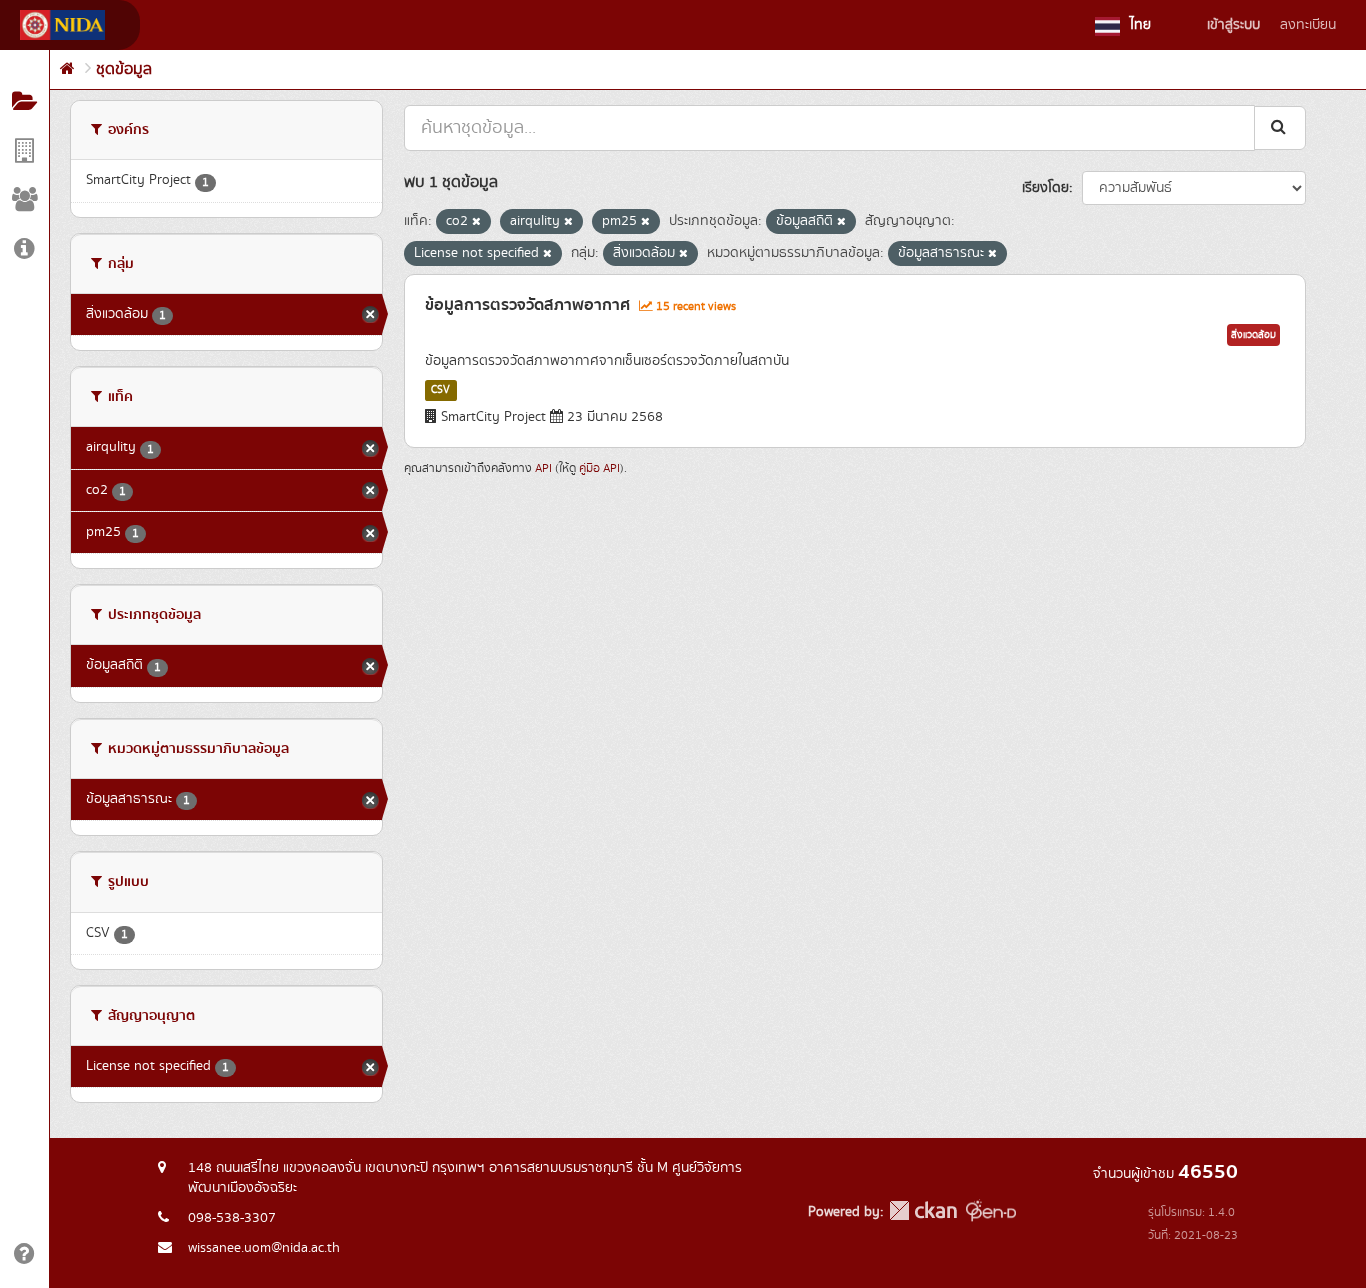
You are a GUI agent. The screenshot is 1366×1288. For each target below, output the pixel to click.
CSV (440, 390)
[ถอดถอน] (476, 222)
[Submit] (1280, 127)
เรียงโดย (1045, 188)
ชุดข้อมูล (124, 69)
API (543, 468)
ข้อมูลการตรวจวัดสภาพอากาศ (527, 305)
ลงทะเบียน (1308, 25)
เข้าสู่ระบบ (1233, 25)
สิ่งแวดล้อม (1253, 335)
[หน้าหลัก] (67, 69)
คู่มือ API (599, 468)
